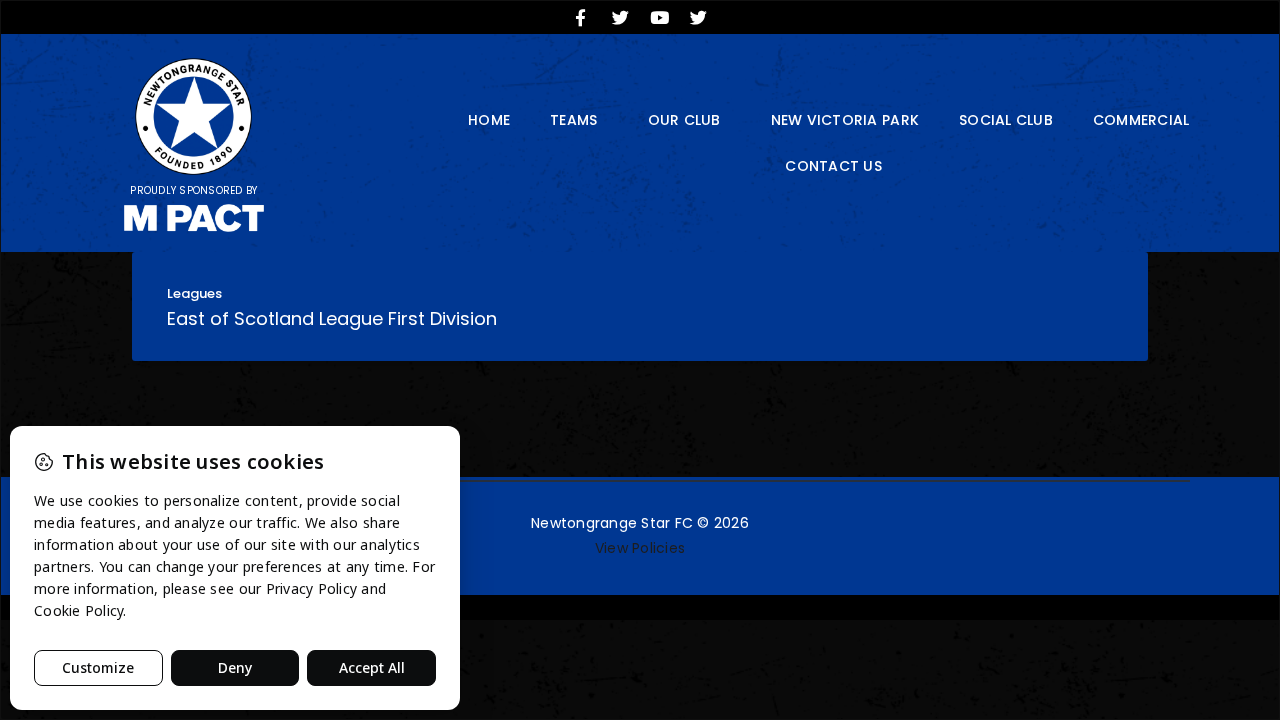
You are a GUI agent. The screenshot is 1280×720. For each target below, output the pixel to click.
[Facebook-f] (581, 17)
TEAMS (573, 120)
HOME (489, 120)
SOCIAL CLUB (1006, 120)
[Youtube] (660, 17)
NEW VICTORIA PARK (845, 120)
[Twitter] (620, 17)
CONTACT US (833, 166)
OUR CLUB (684, 120)
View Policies (640, 548)
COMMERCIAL (1141, 120)
